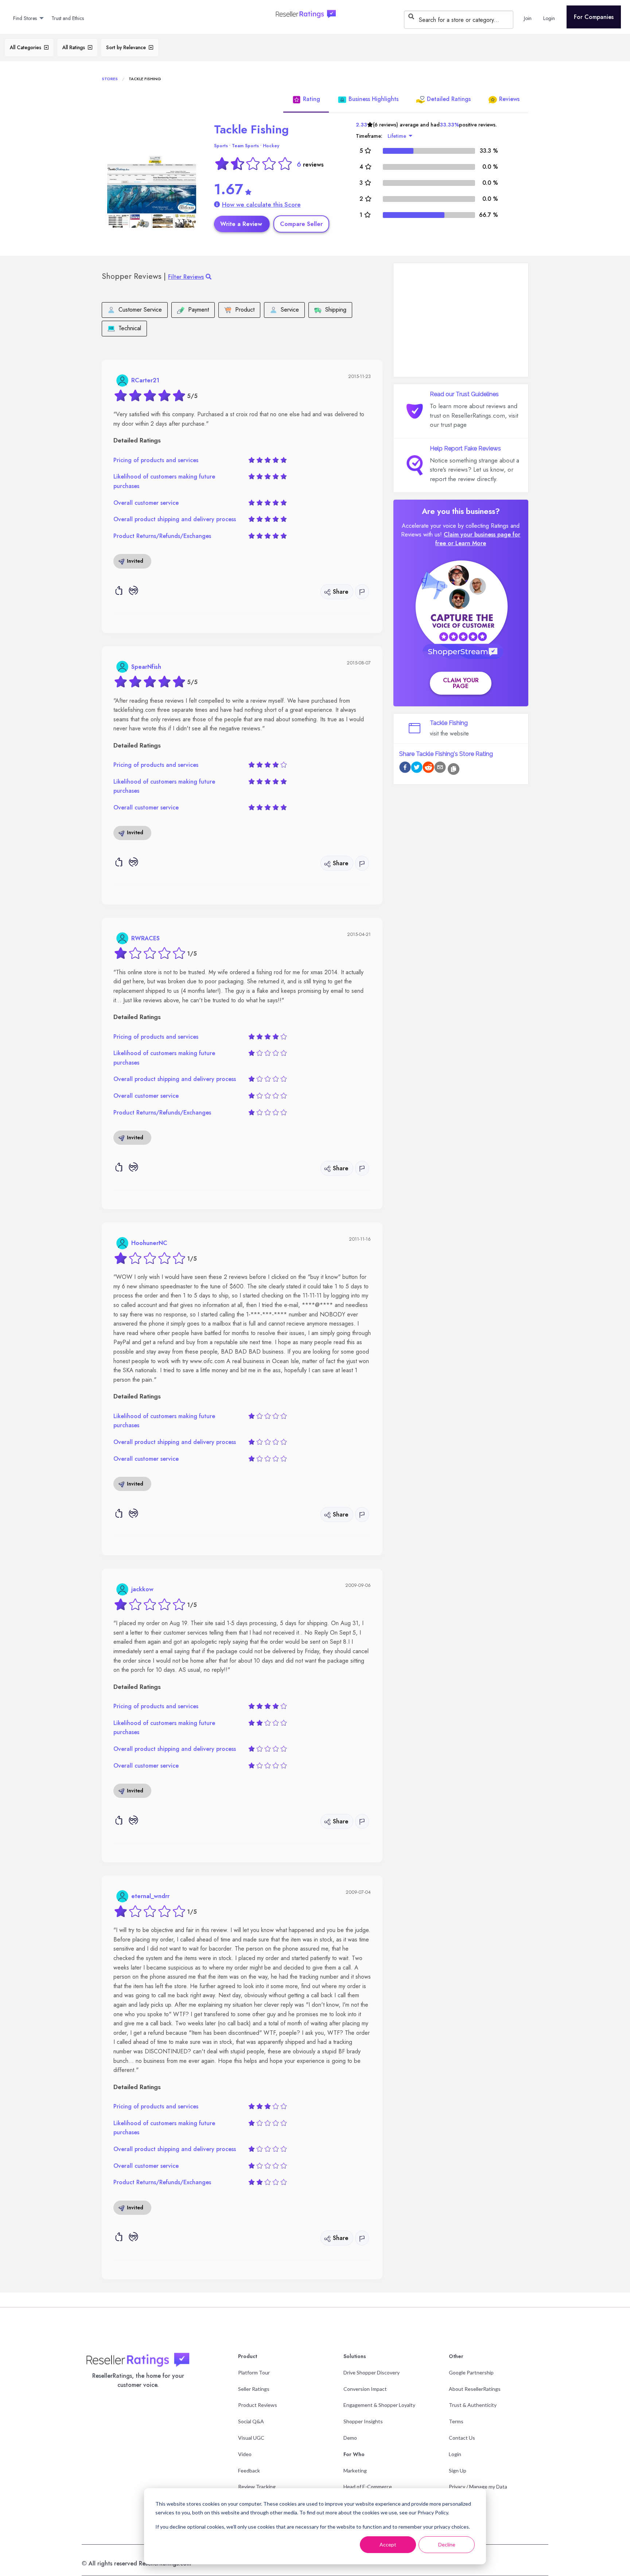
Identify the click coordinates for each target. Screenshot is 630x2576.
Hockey (271, 146)
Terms (456, 2421)
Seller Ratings (254, 2389)
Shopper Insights (363, 2421)
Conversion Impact (365, 2389)
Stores (110, 79)
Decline (447, 2544)
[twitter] (417, 768)
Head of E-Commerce (368, 2487)
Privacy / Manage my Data (478, 2487)
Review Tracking (257, 2487)
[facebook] (405, 768)
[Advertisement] (461, 320)
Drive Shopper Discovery (372, 2372)
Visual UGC (251, 2438)
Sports (221, 146)
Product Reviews (258, 2405)
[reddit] (428, 768)
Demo (350, 2438)
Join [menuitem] (528, 18)
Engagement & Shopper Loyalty (379, 2405)
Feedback (249, 2470)
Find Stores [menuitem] (25, 18)
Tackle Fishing (251, 129)
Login (455, 2454)
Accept (388, 2544)
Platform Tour (254, 2372)
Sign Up (458, 2470)
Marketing (355, 2470)
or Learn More (467, 543)
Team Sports (245, 146)
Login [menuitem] (549, 18)
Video (245, 2454)
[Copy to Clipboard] (454, 769)
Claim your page (461, 683)
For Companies (594, 17)
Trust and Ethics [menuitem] (68, 18)
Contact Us (462, 2438)
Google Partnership (471, 2372)
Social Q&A (251, 2421)
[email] (440, 768)
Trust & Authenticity (473, 2405)
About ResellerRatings (475, 2389)
